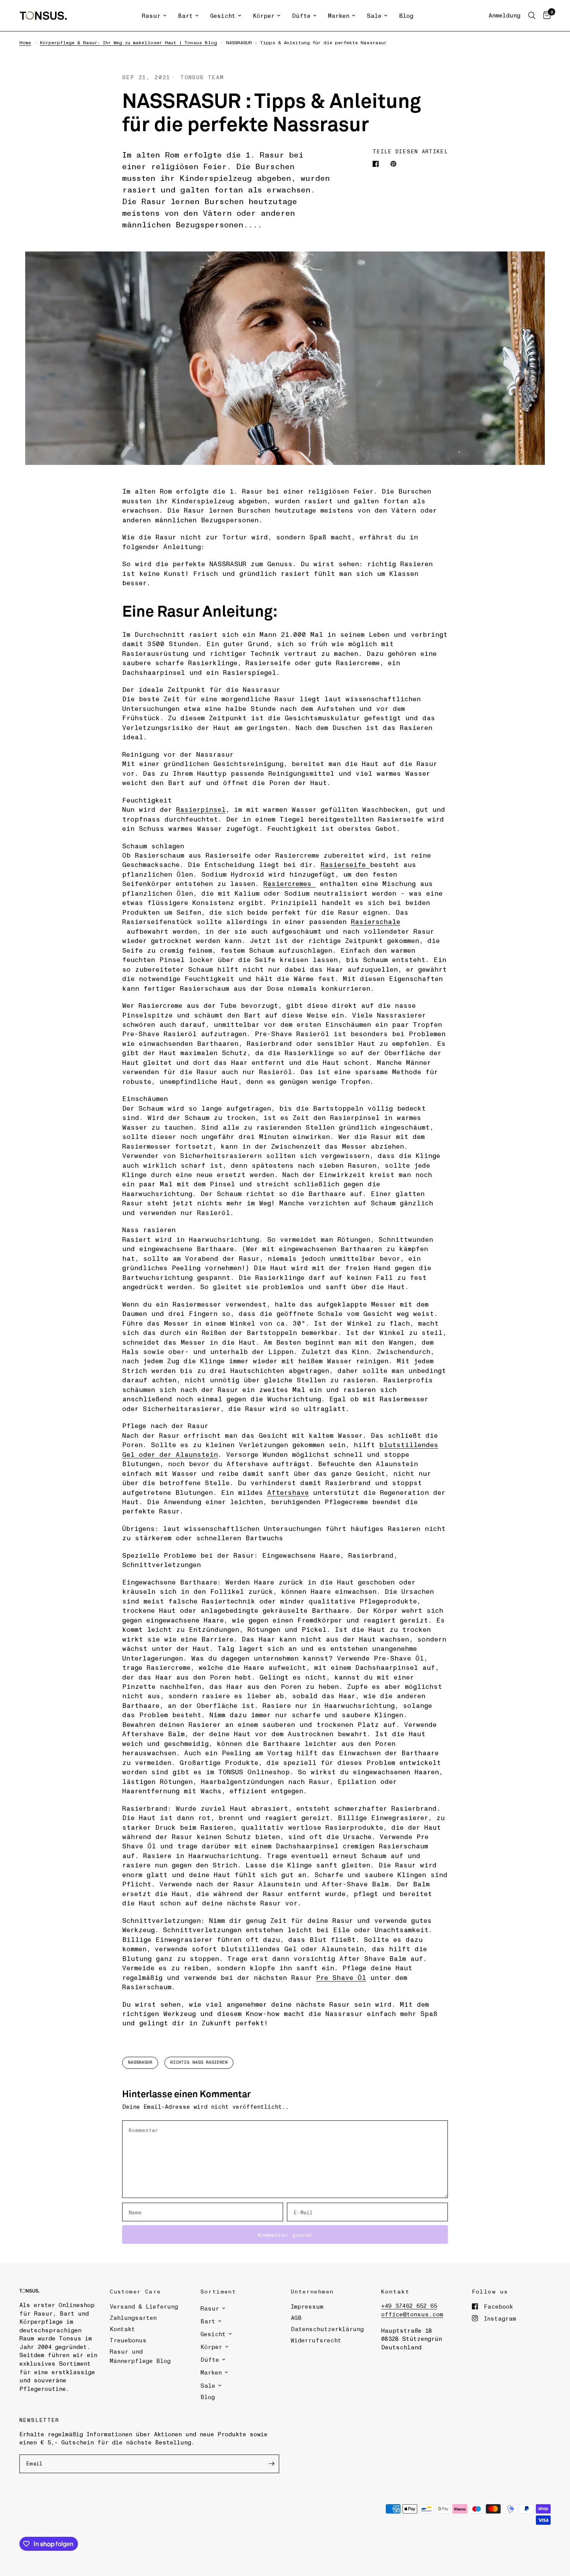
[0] (545, 16)
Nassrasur (140, 2062)
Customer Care (135, 2291)
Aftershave (288, 1492)
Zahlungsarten (133, 2318)
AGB (296, 2318)
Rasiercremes (289, 883)
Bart (185, 16)
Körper (264, 16)
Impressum (307, 2306)
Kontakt (122, 2329)
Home (25, 42)
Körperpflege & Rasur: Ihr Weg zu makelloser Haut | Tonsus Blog (129, 42)
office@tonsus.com (412, 2314)
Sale (374, 16)
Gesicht (223, 16)
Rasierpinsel (201, 809)
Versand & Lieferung (144, 2306)
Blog (406, 16)
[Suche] (532, 16)
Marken (339, 16)
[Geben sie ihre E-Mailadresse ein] (271, 2464)
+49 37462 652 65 (409, 2306)
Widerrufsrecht (316, 2340)
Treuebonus (128, 2340)
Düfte (301, 16)
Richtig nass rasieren (199, 2062)
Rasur (151, 16)
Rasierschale (376, 921)
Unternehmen (312, 2291)
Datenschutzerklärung (327, 2329)
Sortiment (218, 2291)
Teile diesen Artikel (410, 151)
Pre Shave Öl (341, 1977)
